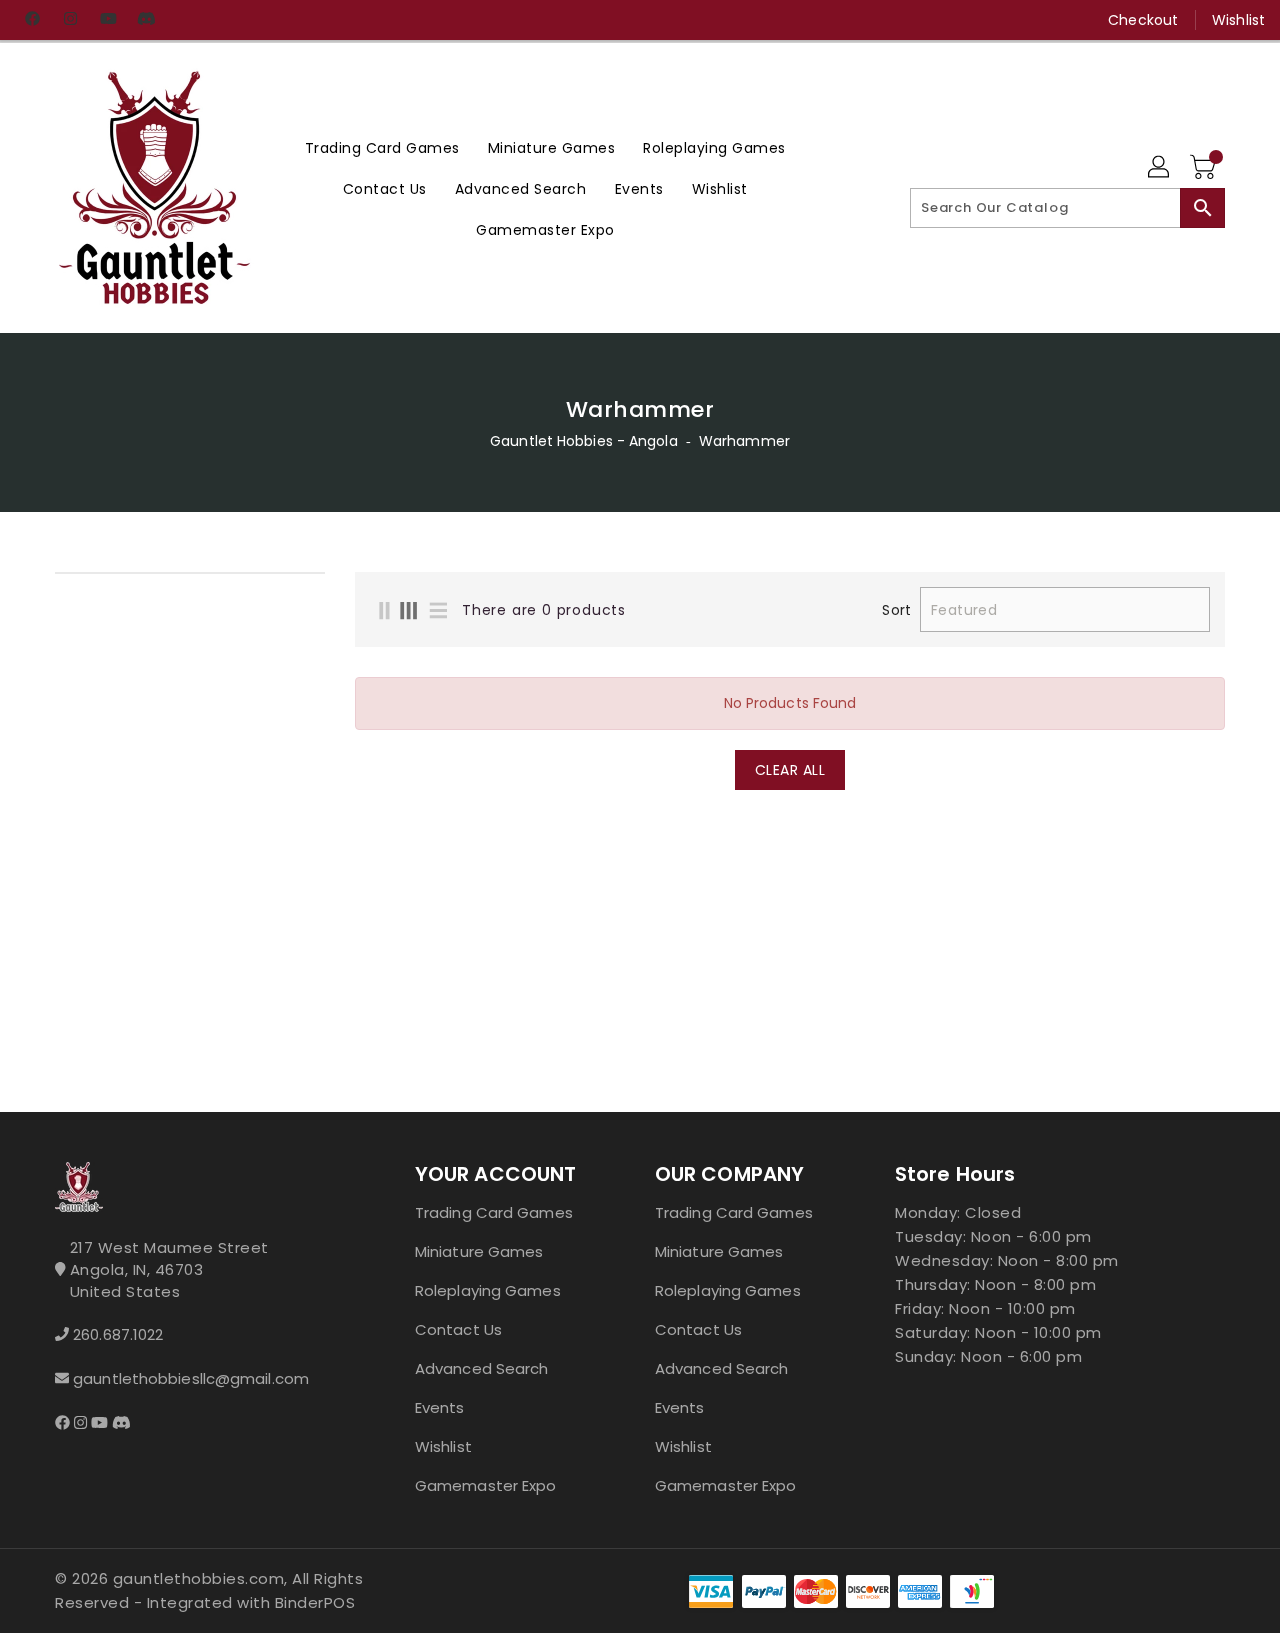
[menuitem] (382, 147)
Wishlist (1238, 20)
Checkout (1143, 20)
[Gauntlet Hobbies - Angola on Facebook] (32, 20)
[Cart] (1205, 168)
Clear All (790, 770)
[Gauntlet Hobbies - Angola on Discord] (146, 20)
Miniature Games (479, 1251)
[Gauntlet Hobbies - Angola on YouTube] (108, 20)
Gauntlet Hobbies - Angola (584, 441)
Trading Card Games (494, 1212)
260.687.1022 (118, 1334)
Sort (896, 610)
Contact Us (458, 1329)
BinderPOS (315, 1602)
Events (440, 1407)
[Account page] (1160, 168)
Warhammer (744, 441)
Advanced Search (482, 1368)
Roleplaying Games (488, 1290)
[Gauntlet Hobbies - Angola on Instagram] (70, 20)
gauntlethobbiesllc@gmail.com (191, 1378)
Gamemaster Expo (486, 1485)
